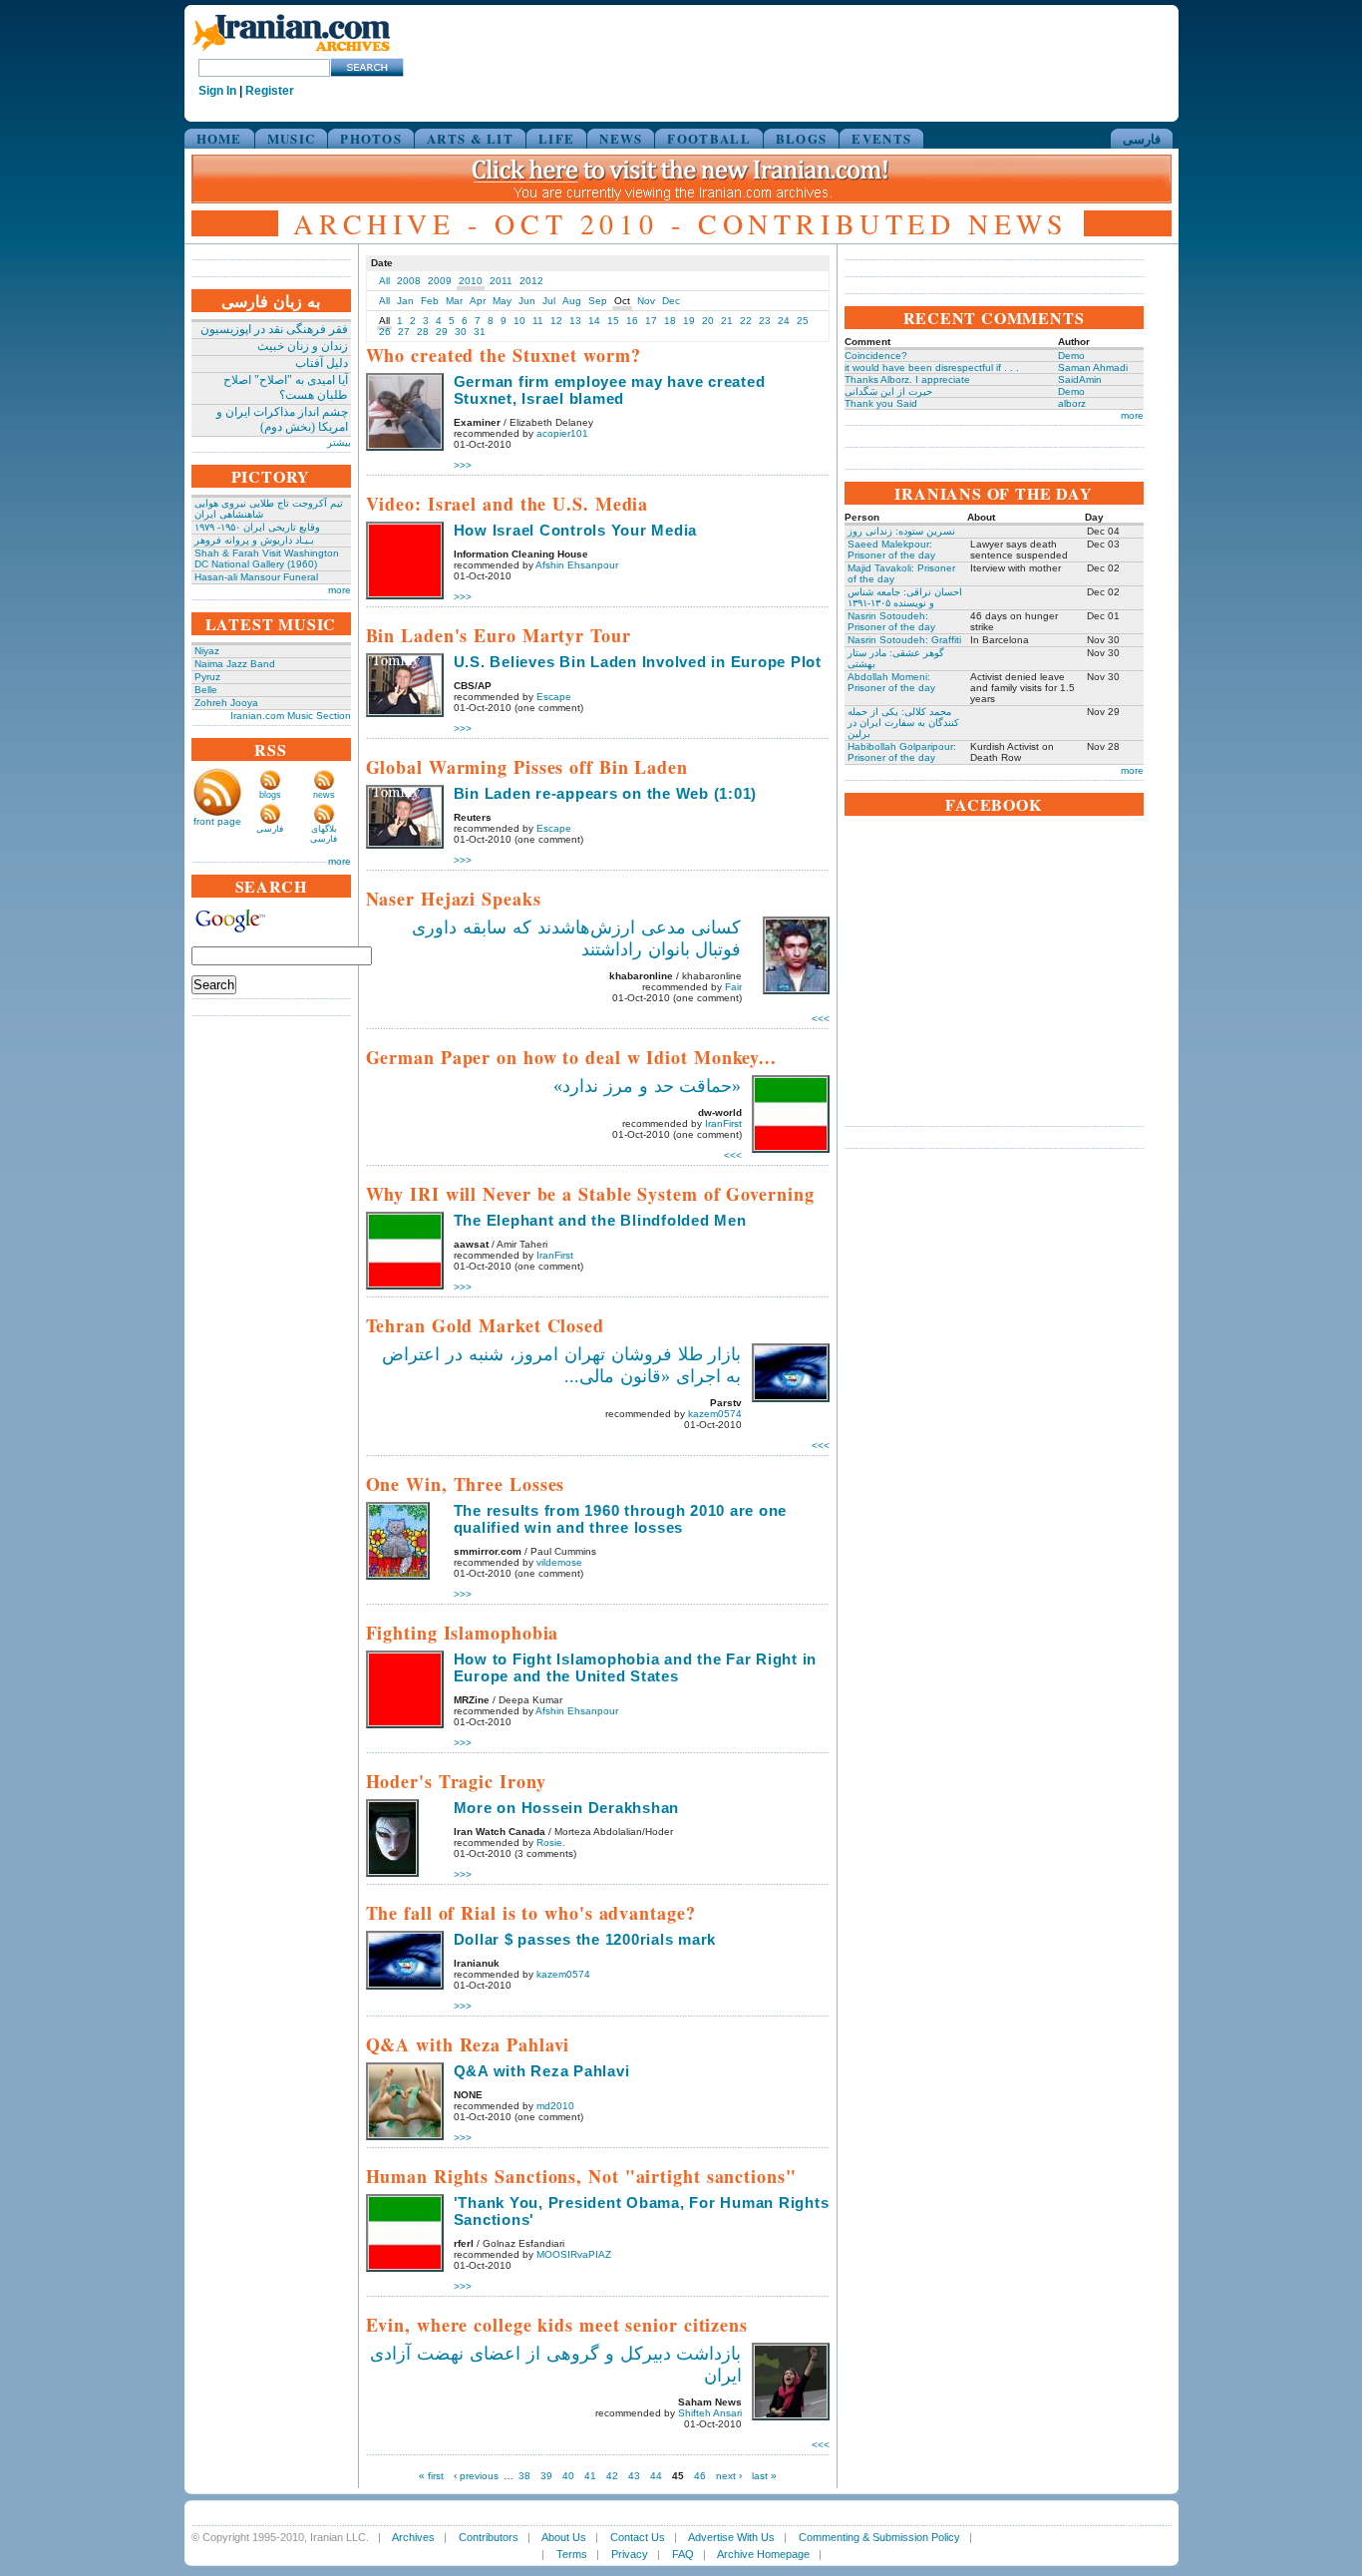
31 (480, 332)
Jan (405, 301)
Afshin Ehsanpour (577, 565)
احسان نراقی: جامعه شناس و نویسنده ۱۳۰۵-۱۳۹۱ (905, 597)
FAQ (683, 2554)
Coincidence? (876, 356)
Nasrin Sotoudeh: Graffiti (904, 640)
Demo (1071, 356)
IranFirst (723, 1123)
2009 (440, 281)
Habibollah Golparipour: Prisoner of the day (902, 752)
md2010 (555, 2106)
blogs (270, 795)
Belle (206, 690)
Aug (572, 301)
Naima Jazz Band (235, 664)
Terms (572, 2554)
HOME (219, 138)
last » (764, 2476)
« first (431, 2476)
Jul (549, 301)
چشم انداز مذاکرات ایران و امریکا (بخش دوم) (282, 419)
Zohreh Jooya (226, 703)
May (502, 301)
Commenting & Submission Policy (879, 2537)
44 (656, 2476)
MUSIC (292, 138)
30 (461, 332)
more (340, 590)
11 (538, 321)
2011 (501, 281)
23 (765, 321)
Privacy (630, 2554)
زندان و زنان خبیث (303, 346)
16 (632, 321)
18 (670, 321)
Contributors (489, 2537)
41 (590, 2476)
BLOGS (802, 138)
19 (689, 321)
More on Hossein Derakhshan (567, 1808)
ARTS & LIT (470, 138)
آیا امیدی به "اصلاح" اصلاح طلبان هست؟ (286, 387)
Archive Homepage (763, 2554)
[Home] (291, 52)
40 (568, 2476)
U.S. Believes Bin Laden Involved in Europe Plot (638, 662)
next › (729, 2476)
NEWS (621, 138)
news (324, 795)
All (384, 281)
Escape (554, 697)
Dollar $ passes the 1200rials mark (585, 1939)
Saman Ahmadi (1093, 368)
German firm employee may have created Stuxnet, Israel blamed (610, 390)
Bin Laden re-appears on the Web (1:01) (606, 793)
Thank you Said (881, 403)
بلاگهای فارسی (324, 834)
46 (700, 2476)
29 (442, 332)
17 (651, 321)
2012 (531, 281)
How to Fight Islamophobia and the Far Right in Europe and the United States (636, 1667)
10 (519, 321)
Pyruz (207, 677)
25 (803, 321)
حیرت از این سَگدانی (888, 391)
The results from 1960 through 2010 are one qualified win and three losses (621, 1519)
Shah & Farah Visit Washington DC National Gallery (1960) (267, 558)
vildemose (559, 1562)
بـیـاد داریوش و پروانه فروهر (254, 540)
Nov (646, 301)
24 (784, 321)
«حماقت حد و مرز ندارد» (648, 1086)
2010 (471, 281)
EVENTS (881, 138)
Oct (622, 301)
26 (385, 332)
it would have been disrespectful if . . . (932, 368)
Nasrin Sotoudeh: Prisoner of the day (891, 621)
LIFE (556, 138)
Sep (598, 301)
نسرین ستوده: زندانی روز (901, 531)
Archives (413, 2537)
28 (423, 332)
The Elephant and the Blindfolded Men (600, 1220)
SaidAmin (1080, 379)
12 (556, 321)
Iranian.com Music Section (291, 716)
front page (217, 821)
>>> (463, 465)
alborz (1072, 403)
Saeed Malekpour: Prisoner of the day (891, 550)
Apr (478, 301)
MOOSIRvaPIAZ (574, 2254)
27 (404, 332)
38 (524, 2476)
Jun (527, 301)
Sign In (217, 91)
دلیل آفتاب (322, 363)
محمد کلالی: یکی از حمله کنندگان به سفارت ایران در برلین (903, 723)
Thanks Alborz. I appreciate (907, 379)
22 (746, 321)
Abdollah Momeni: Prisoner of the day (891, 682)
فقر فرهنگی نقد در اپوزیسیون (274, 329)
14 (594, 321)
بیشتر (339, 442)
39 (546, 2476)
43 (634, 2476)
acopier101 (562, 433)
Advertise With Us (731, 2537)
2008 (409, 281)
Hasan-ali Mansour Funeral (256, 577)
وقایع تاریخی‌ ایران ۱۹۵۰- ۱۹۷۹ (257, 527)
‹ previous (476, 2476)
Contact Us (638, 2537)
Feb (430, 301)
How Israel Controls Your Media (576, 530)
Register (270, 91)
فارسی (1142, 138)
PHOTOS (371, 138)
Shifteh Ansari (710, 2413)
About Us (564, 2537)
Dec (671, 301)
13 (575, 321)
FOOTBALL (708, 138)
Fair (733, 987)
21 (727, 321)
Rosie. (551, 1842)
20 (708, 321)
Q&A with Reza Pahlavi (542, 2071)
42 (612, 2476)
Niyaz (207, 651)
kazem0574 (715, 1414)
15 (613, 321)
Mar (454, 301)
